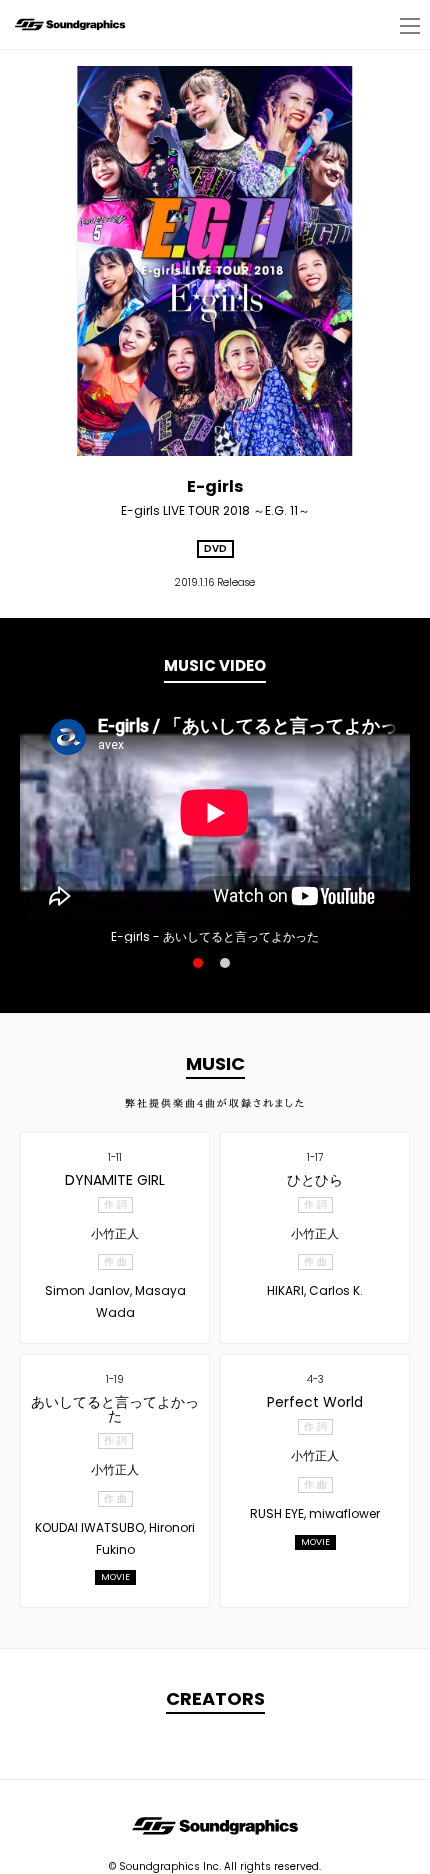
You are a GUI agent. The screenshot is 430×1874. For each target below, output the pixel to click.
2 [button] (225, 963)
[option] (215, 812)
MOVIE (115, 1577)
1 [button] (198, 963)
